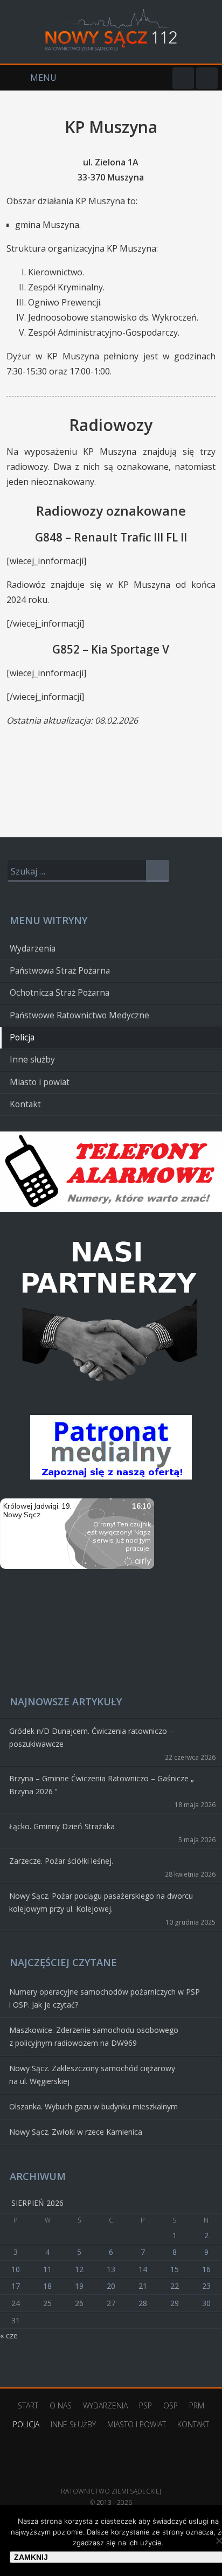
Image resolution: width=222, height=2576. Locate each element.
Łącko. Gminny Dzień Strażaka (62, 1826)
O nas (61, 2405)
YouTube (207, 78)
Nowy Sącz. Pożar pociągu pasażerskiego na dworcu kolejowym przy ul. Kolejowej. (101, 1902)
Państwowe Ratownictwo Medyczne (79, 1015)
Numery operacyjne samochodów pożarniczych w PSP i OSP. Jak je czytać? (105, 1998)
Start (28, 2405)
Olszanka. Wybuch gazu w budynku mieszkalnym (93, 2106)
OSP (171, 2405)
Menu (28, 78)
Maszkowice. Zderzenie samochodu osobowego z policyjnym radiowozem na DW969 (94, 2036)
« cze (9, 2335)
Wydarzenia (33, 949)
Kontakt (25, 1104)
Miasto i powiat (40, 1082)
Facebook (183, 78)
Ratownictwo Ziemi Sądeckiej (111, 2475)
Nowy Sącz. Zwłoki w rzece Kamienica (76, 2132)
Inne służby (32, 1060)
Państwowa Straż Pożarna (60, 971)
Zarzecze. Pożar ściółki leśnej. (61, 1861)
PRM (197, 2405)
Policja (22, 1037)
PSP (145, 2405)
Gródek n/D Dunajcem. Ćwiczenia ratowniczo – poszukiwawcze (91, 1737)
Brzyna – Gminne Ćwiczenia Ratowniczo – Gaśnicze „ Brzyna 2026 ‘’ (102, 1785)
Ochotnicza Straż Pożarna (60, 993)
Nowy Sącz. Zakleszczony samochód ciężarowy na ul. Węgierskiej (92, 2075)
